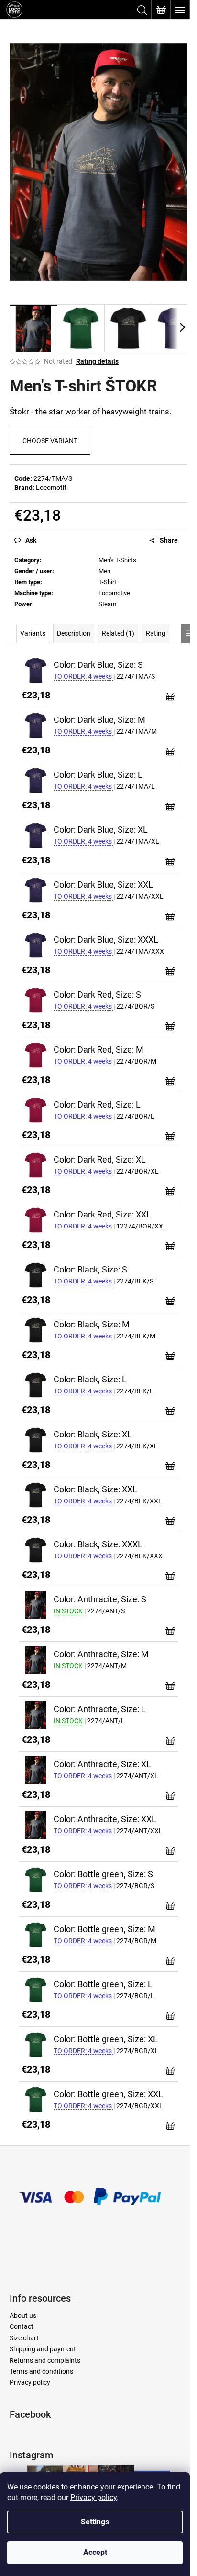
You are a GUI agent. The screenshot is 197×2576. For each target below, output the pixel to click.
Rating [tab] (156, 633)
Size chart (24, 2338)
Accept (95, 2552)
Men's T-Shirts (117, 560)
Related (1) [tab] (118, 633)
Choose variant (50, 441)
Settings (95, 2522)
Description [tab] (74, 633)
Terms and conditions (41, 2371)
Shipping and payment (43, 2349)
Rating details (97, 361)
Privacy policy (93, 2497)
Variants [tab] (33, 633)
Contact (22, 2326)
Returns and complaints (45, 2360)
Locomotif (51, 488)
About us (23, 2315)
